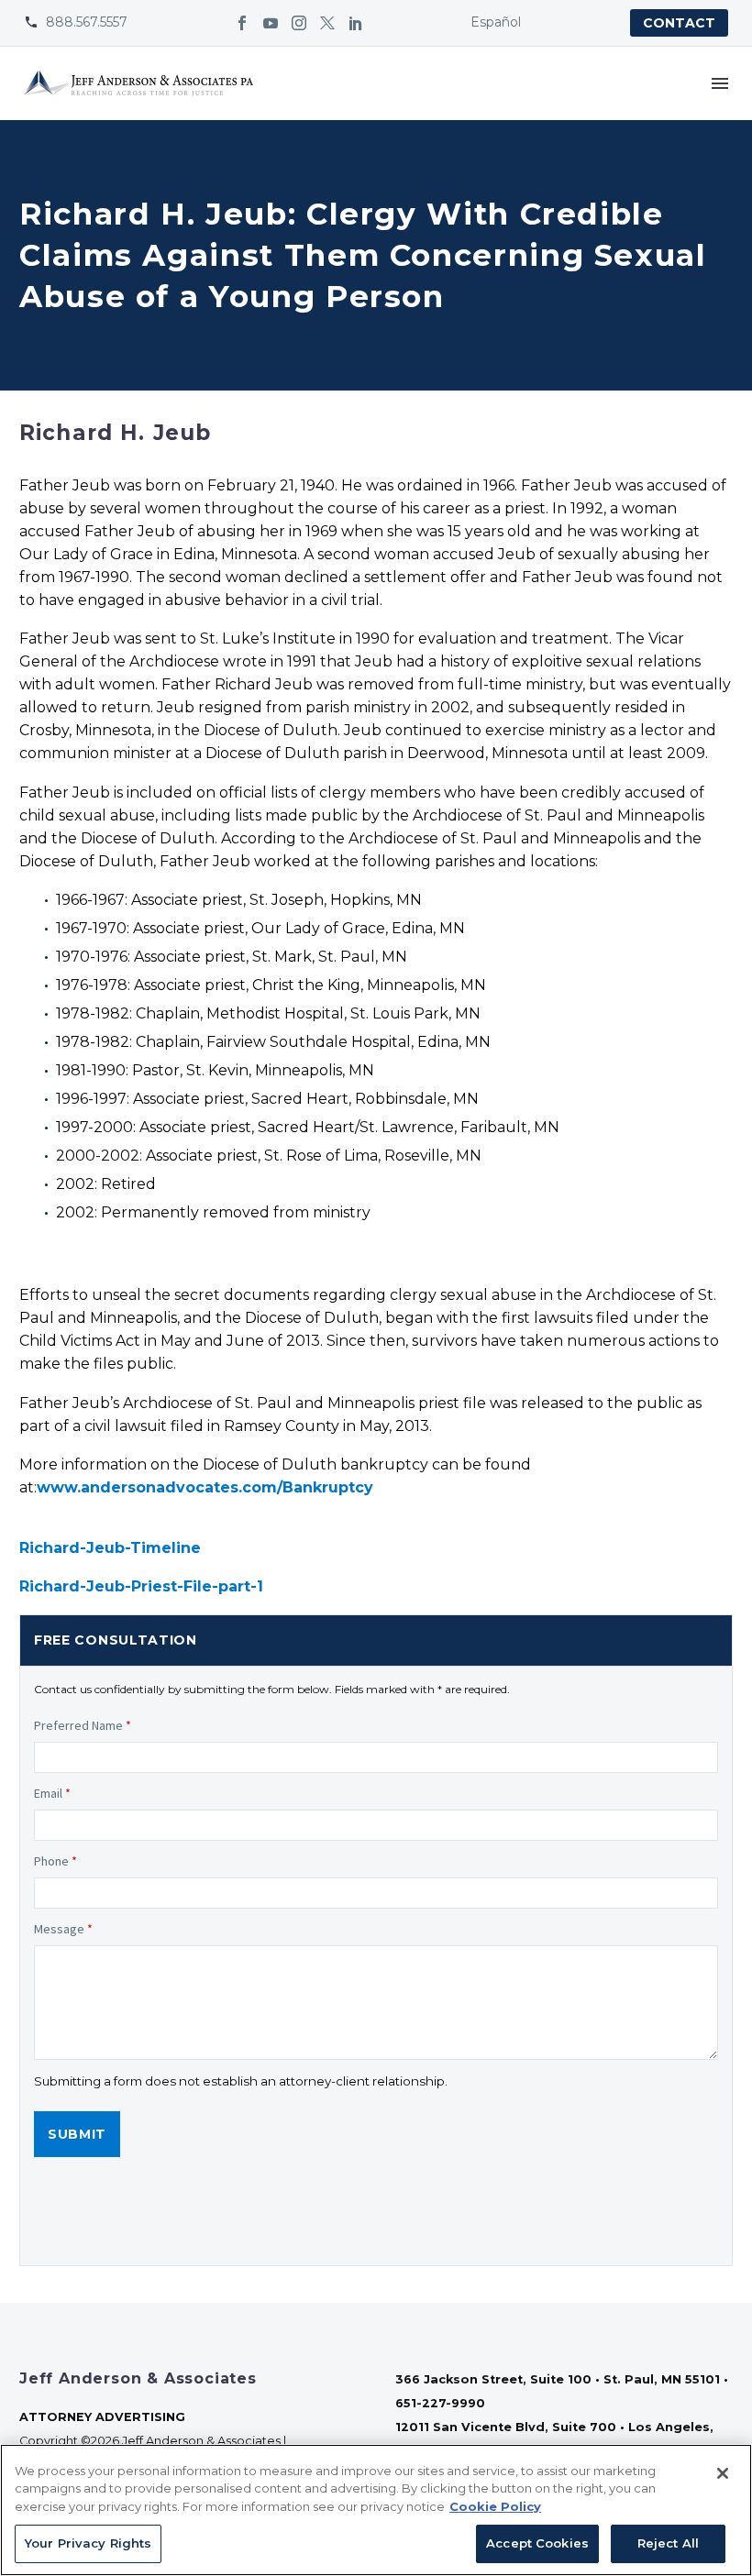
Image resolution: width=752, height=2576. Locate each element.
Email (52, 1793)
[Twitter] (327, 23)
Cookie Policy (495, 2506)
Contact (679, 23)
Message (63, 1929)
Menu (720, 83)
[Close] (723, 2473)
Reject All (668, 2543)
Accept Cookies (537, 2543)
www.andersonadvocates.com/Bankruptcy (205, 1487)
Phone (55, 1861)
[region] (376, 2510)
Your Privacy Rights (88, 2543)
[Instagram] (299, 23)
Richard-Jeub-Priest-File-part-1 (141, 1586)
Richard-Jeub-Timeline (110, 1548)
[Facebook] (242, 23)
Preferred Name (83, 1725)
